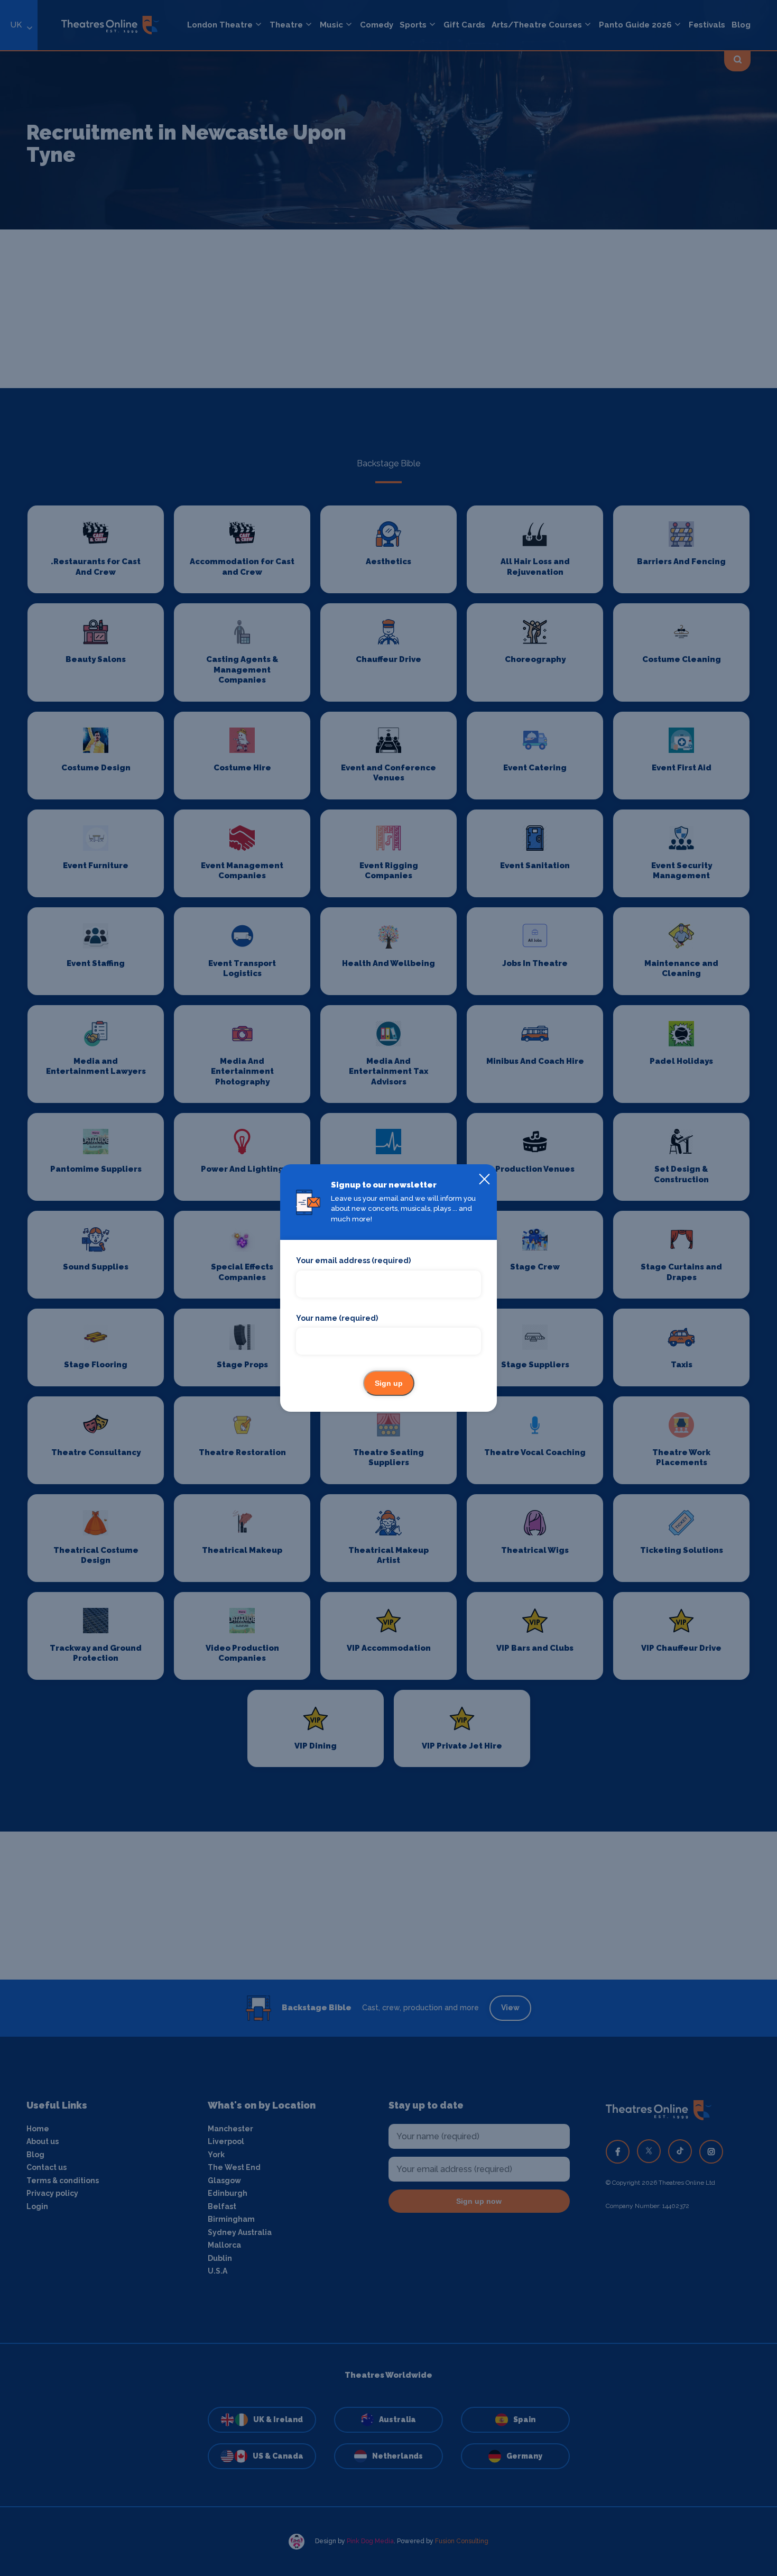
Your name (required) (337, 1318)
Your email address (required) (353, 1261)
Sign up (389, 1383)
